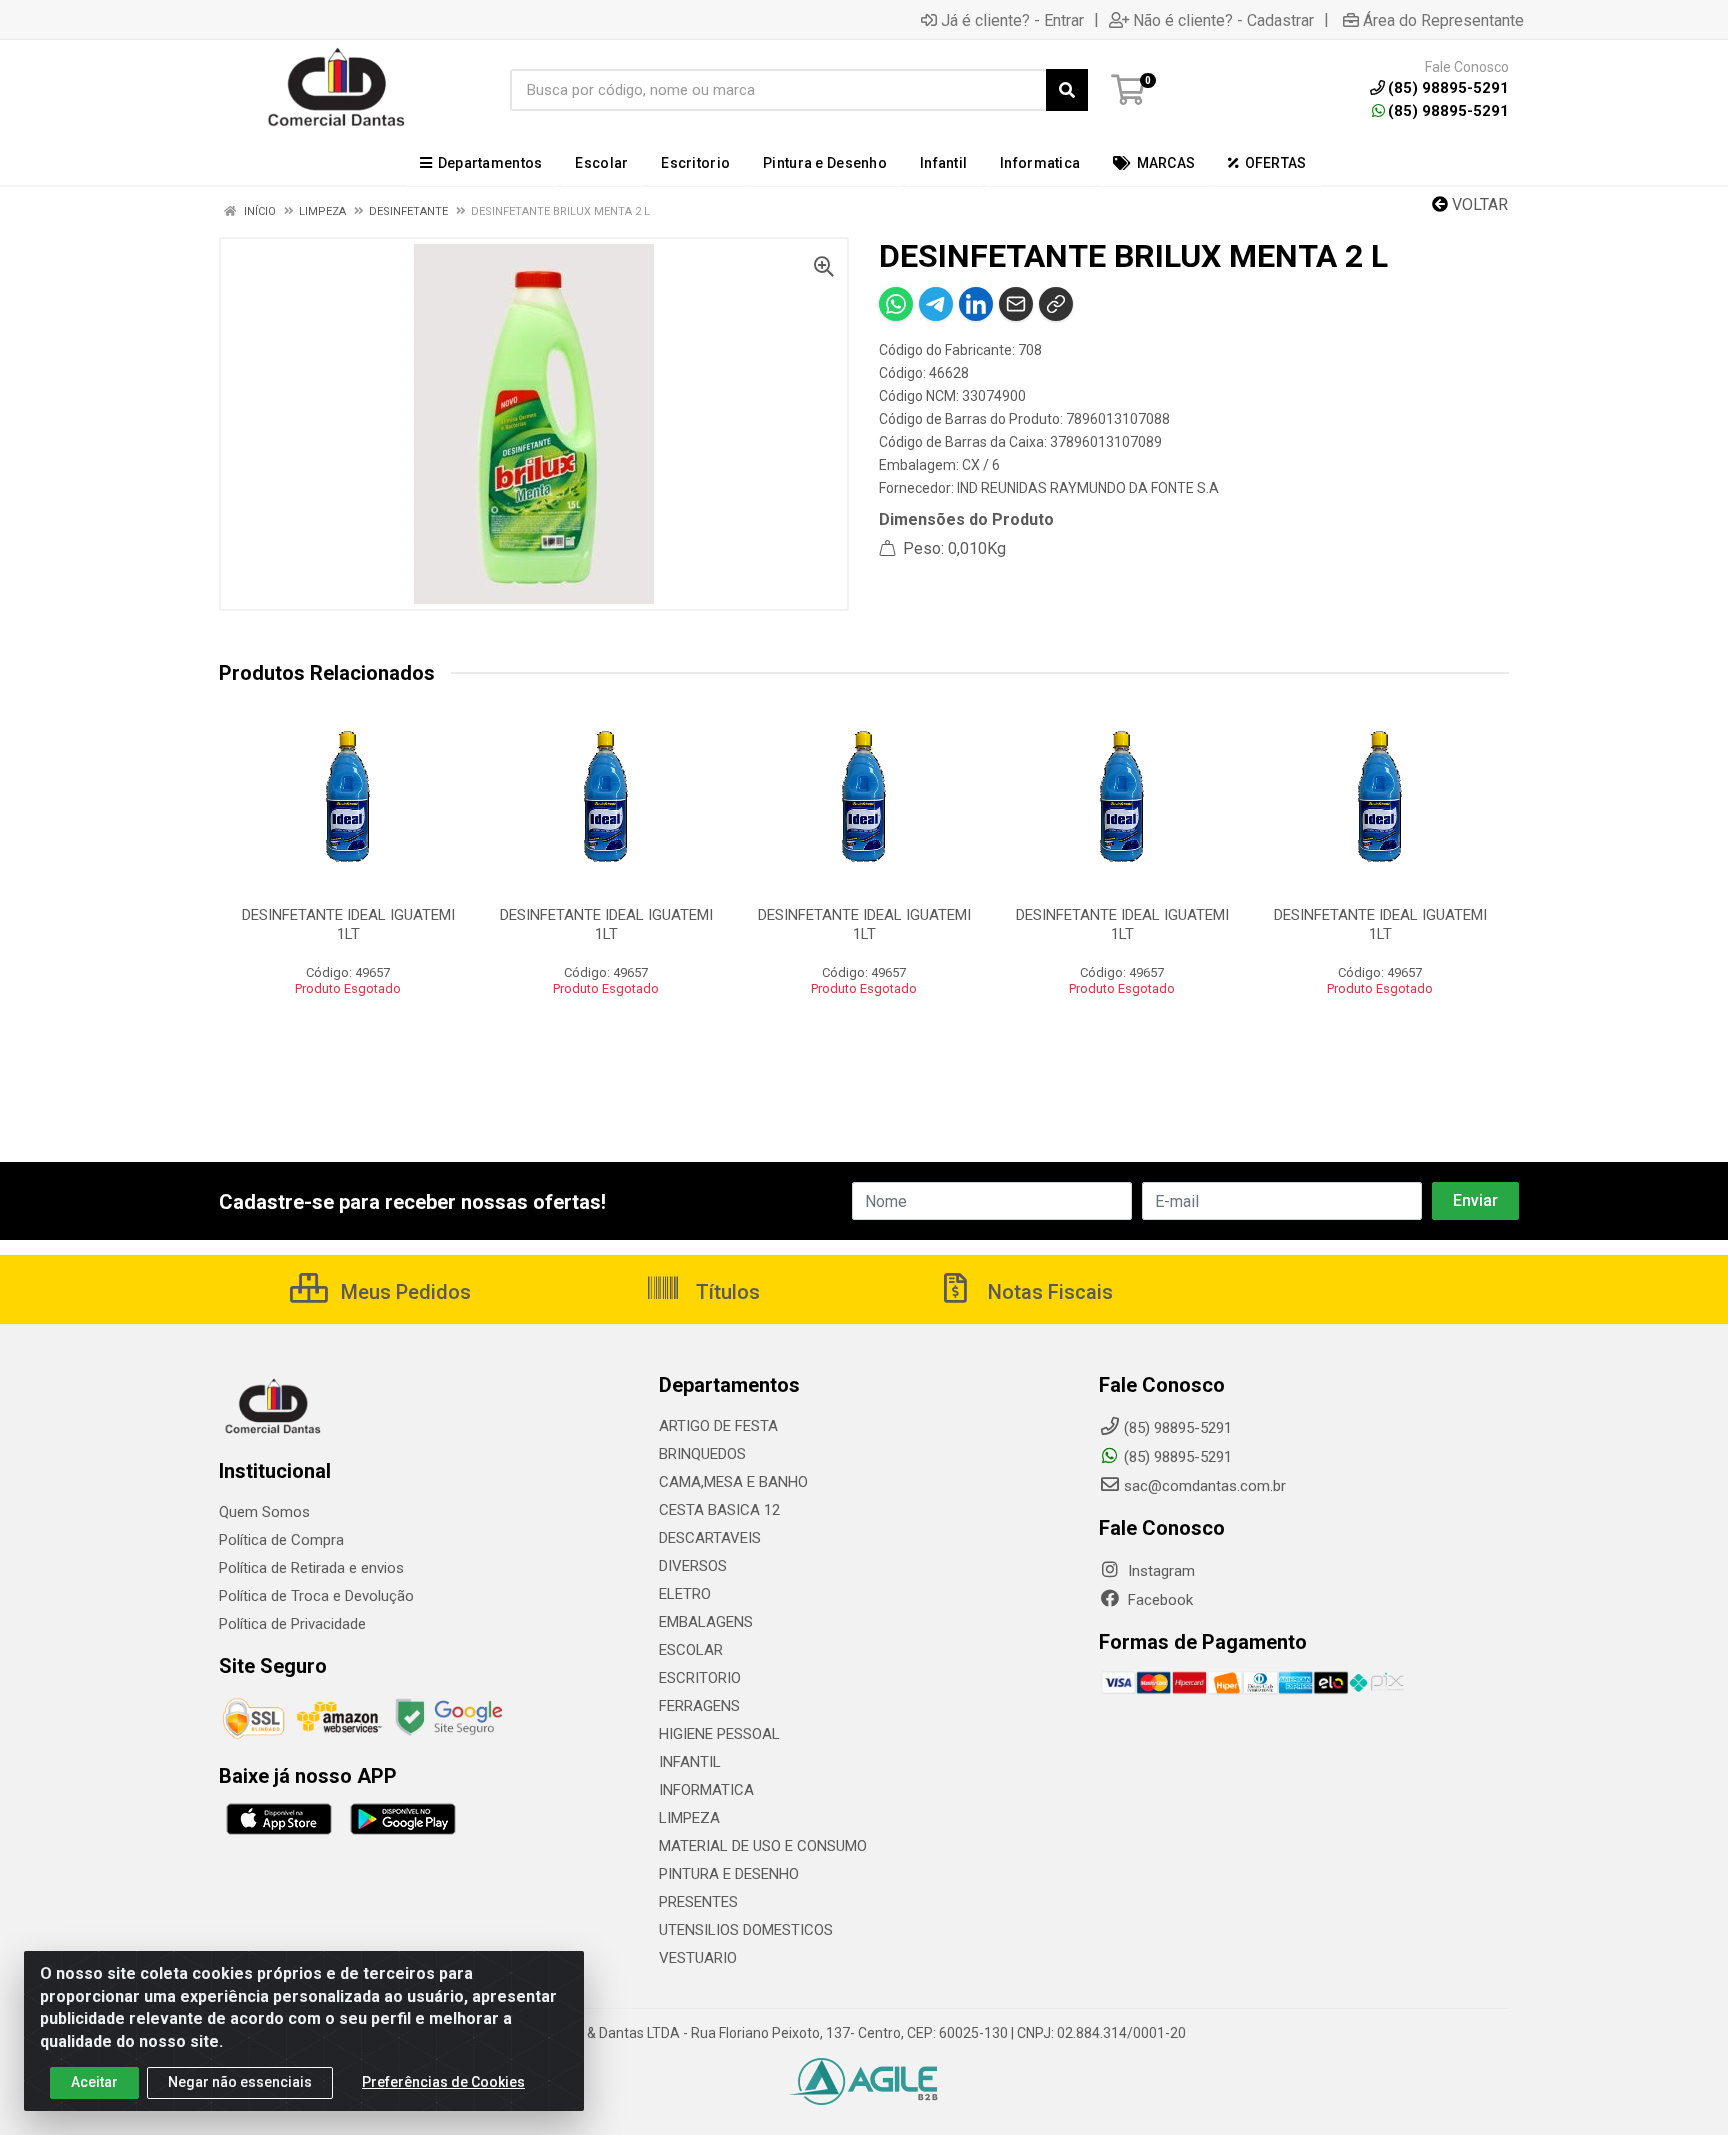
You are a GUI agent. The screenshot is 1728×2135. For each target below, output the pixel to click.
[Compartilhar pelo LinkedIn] (976, 304)
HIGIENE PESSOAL (719, 1734)
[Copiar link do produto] (1056, 304)
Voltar (1478, 204)
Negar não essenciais (240, 2082)
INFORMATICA (706, 1790)
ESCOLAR (691, 1650)
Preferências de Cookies (443, 2082)
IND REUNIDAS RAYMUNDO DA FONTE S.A (1088, 488)
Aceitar (94, 2082)
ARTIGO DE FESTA (718, 1426)
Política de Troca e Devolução (316, 1596)
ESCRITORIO (700, 1678)
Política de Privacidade (292, 1624)
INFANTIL (690, 1762)
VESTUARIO (698, 1958)
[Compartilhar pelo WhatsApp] (896, 304)
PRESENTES (698, 1902)
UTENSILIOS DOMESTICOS (746, 1930)
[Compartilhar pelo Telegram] (936, 304)
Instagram (1159, 1571)
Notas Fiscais (1048, 1292)
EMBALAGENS (706, 1622)
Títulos (725, 1292)
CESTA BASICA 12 (719, 1510)
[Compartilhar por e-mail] (1016, 304)
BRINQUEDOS (702, 1454)
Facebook (1158, 1600)
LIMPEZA (689, 1818)
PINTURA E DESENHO (729, 1874)
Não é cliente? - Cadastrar (1223, 20)
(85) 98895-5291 (1448, 111)
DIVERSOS (693, 1566)
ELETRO (685, 1594)
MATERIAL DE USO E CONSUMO (763, 1846)
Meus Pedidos (403, 1292)
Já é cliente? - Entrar (1012, 20)
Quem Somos (264, 1512)
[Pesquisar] (1067, 90)
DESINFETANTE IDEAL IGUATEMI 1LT (348, 924)
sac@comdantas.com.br (1205, 1486)
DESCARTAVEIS (710, 1538)
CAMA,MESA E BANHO (733, 1482)
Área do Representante (1443, 20)
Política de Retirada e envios (311, 1568)
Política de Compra (281, 1540)
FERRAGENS (699, 1706)
